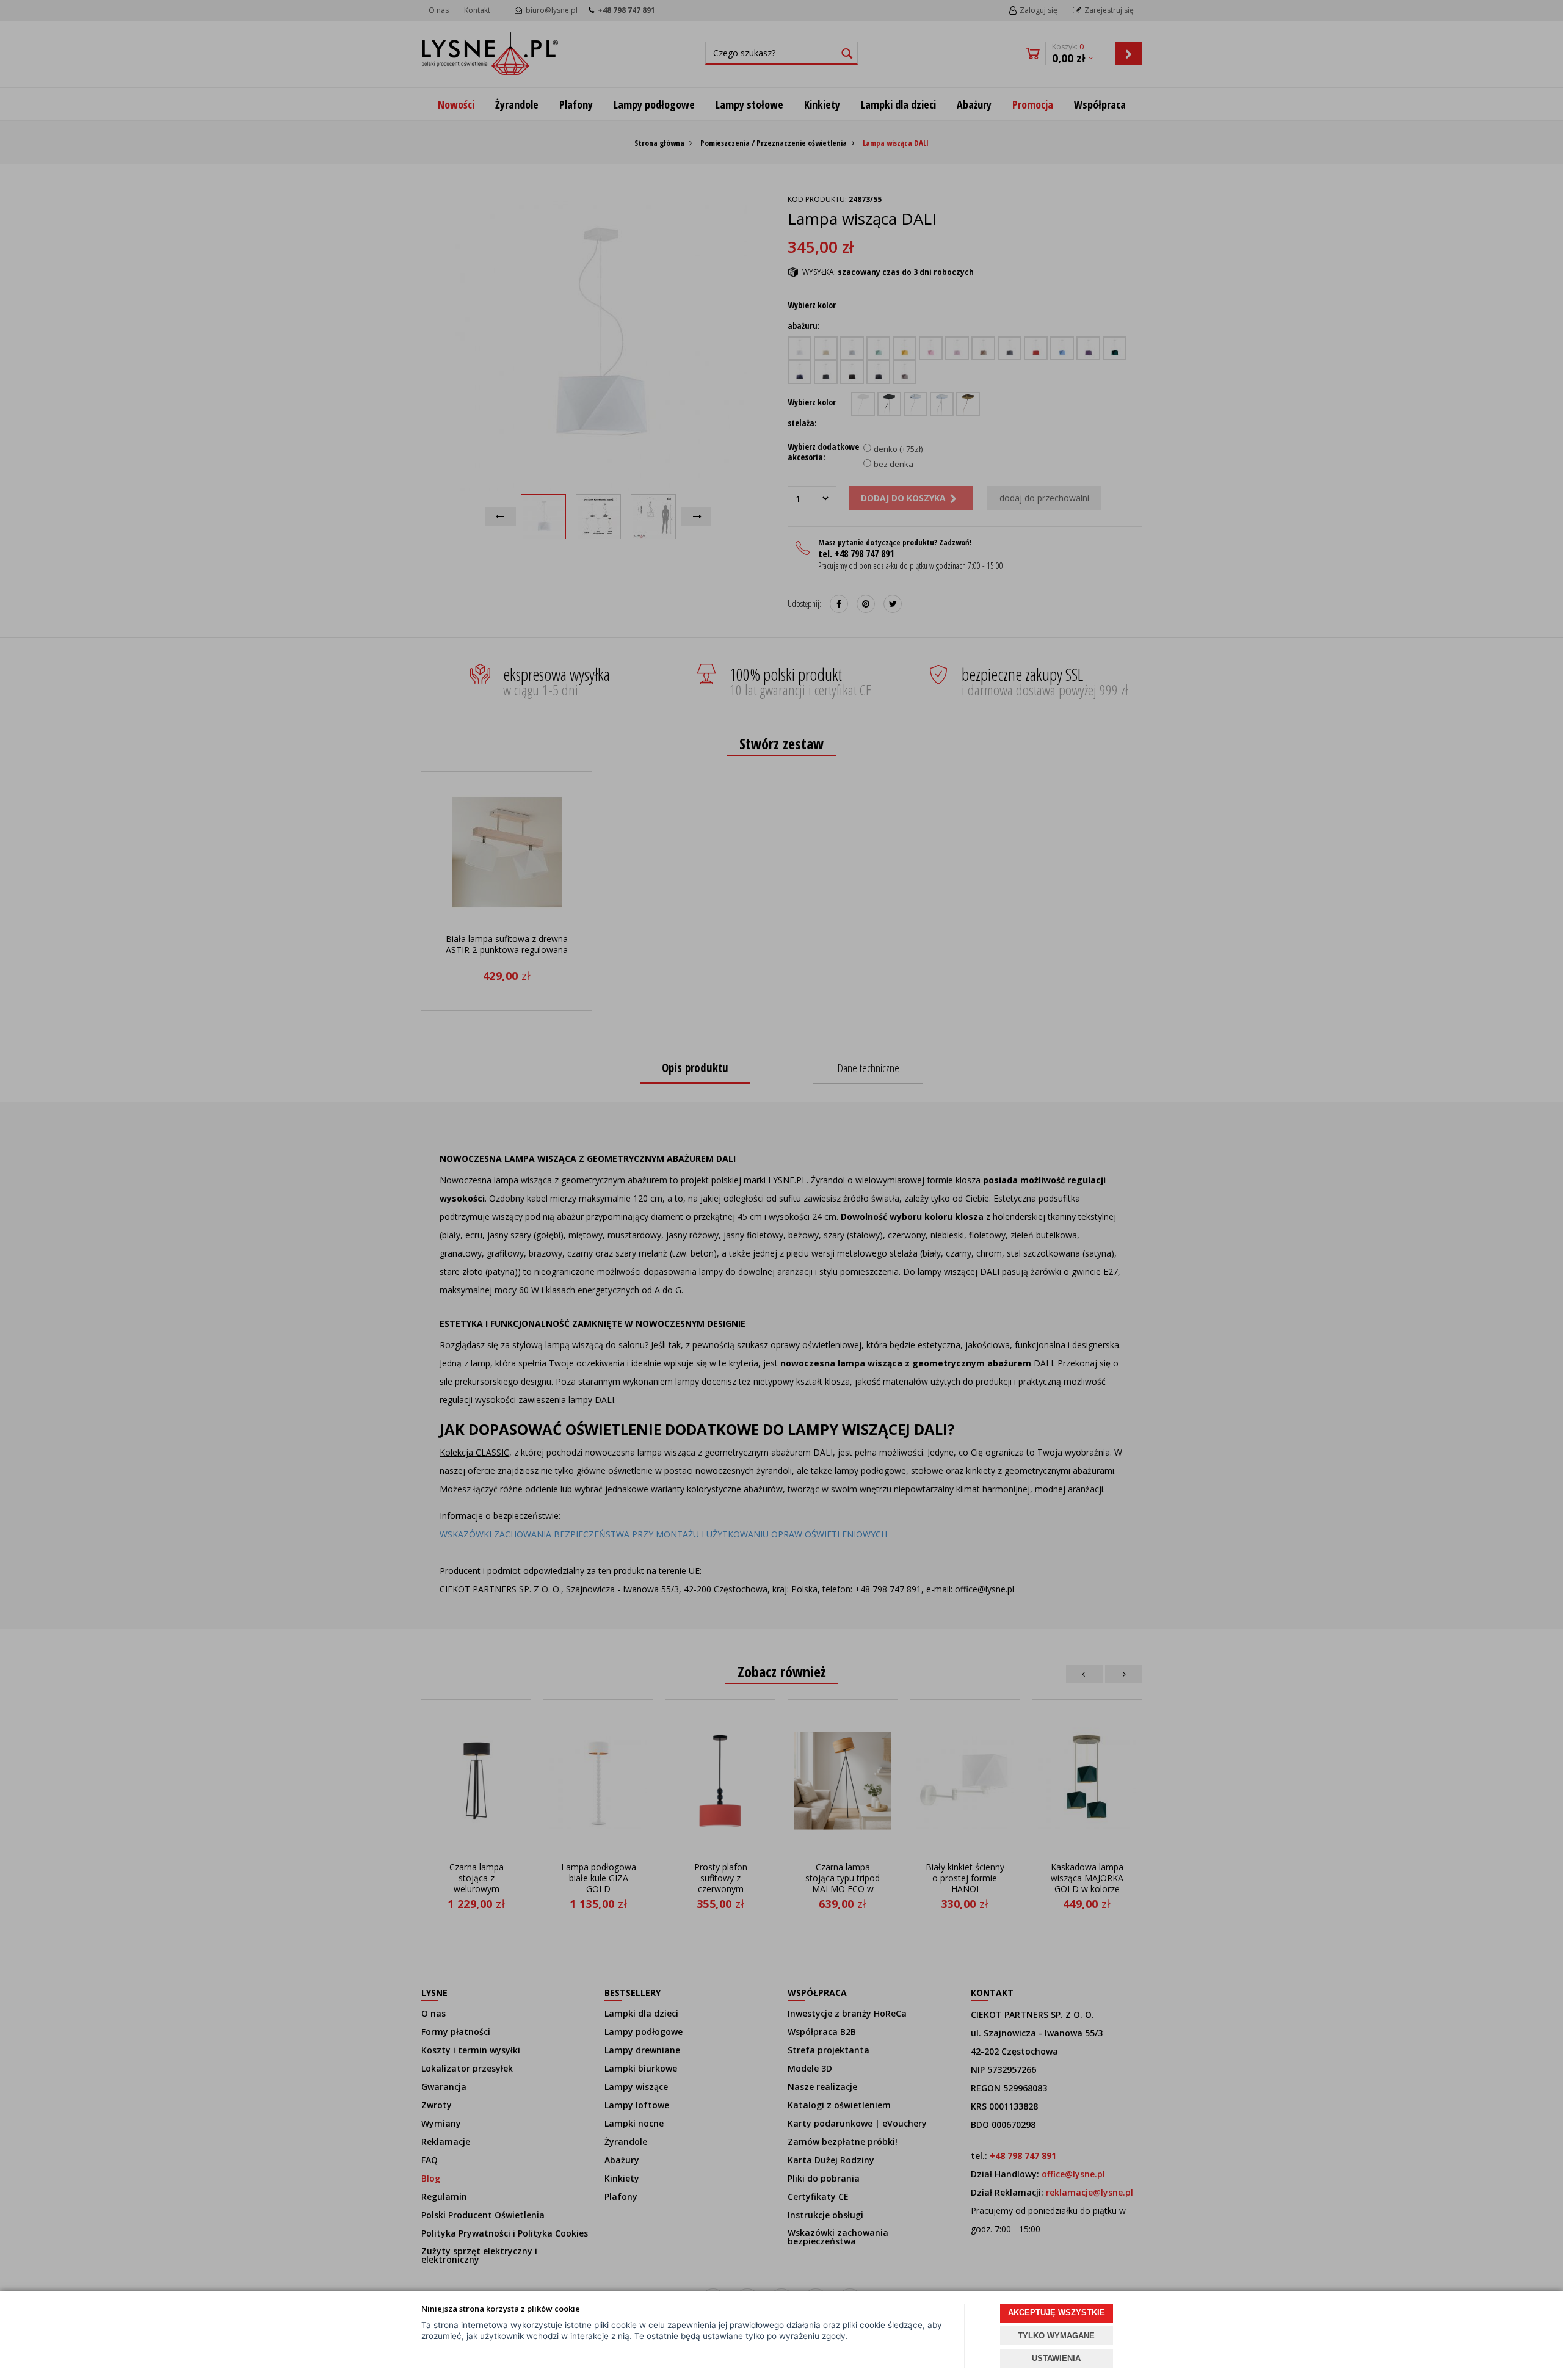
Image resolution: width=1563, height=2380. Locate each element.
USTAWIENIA (1056, 2358)
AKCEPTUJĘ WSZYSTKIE (1057, 2313)
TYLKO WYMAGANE (1056, 2336)
